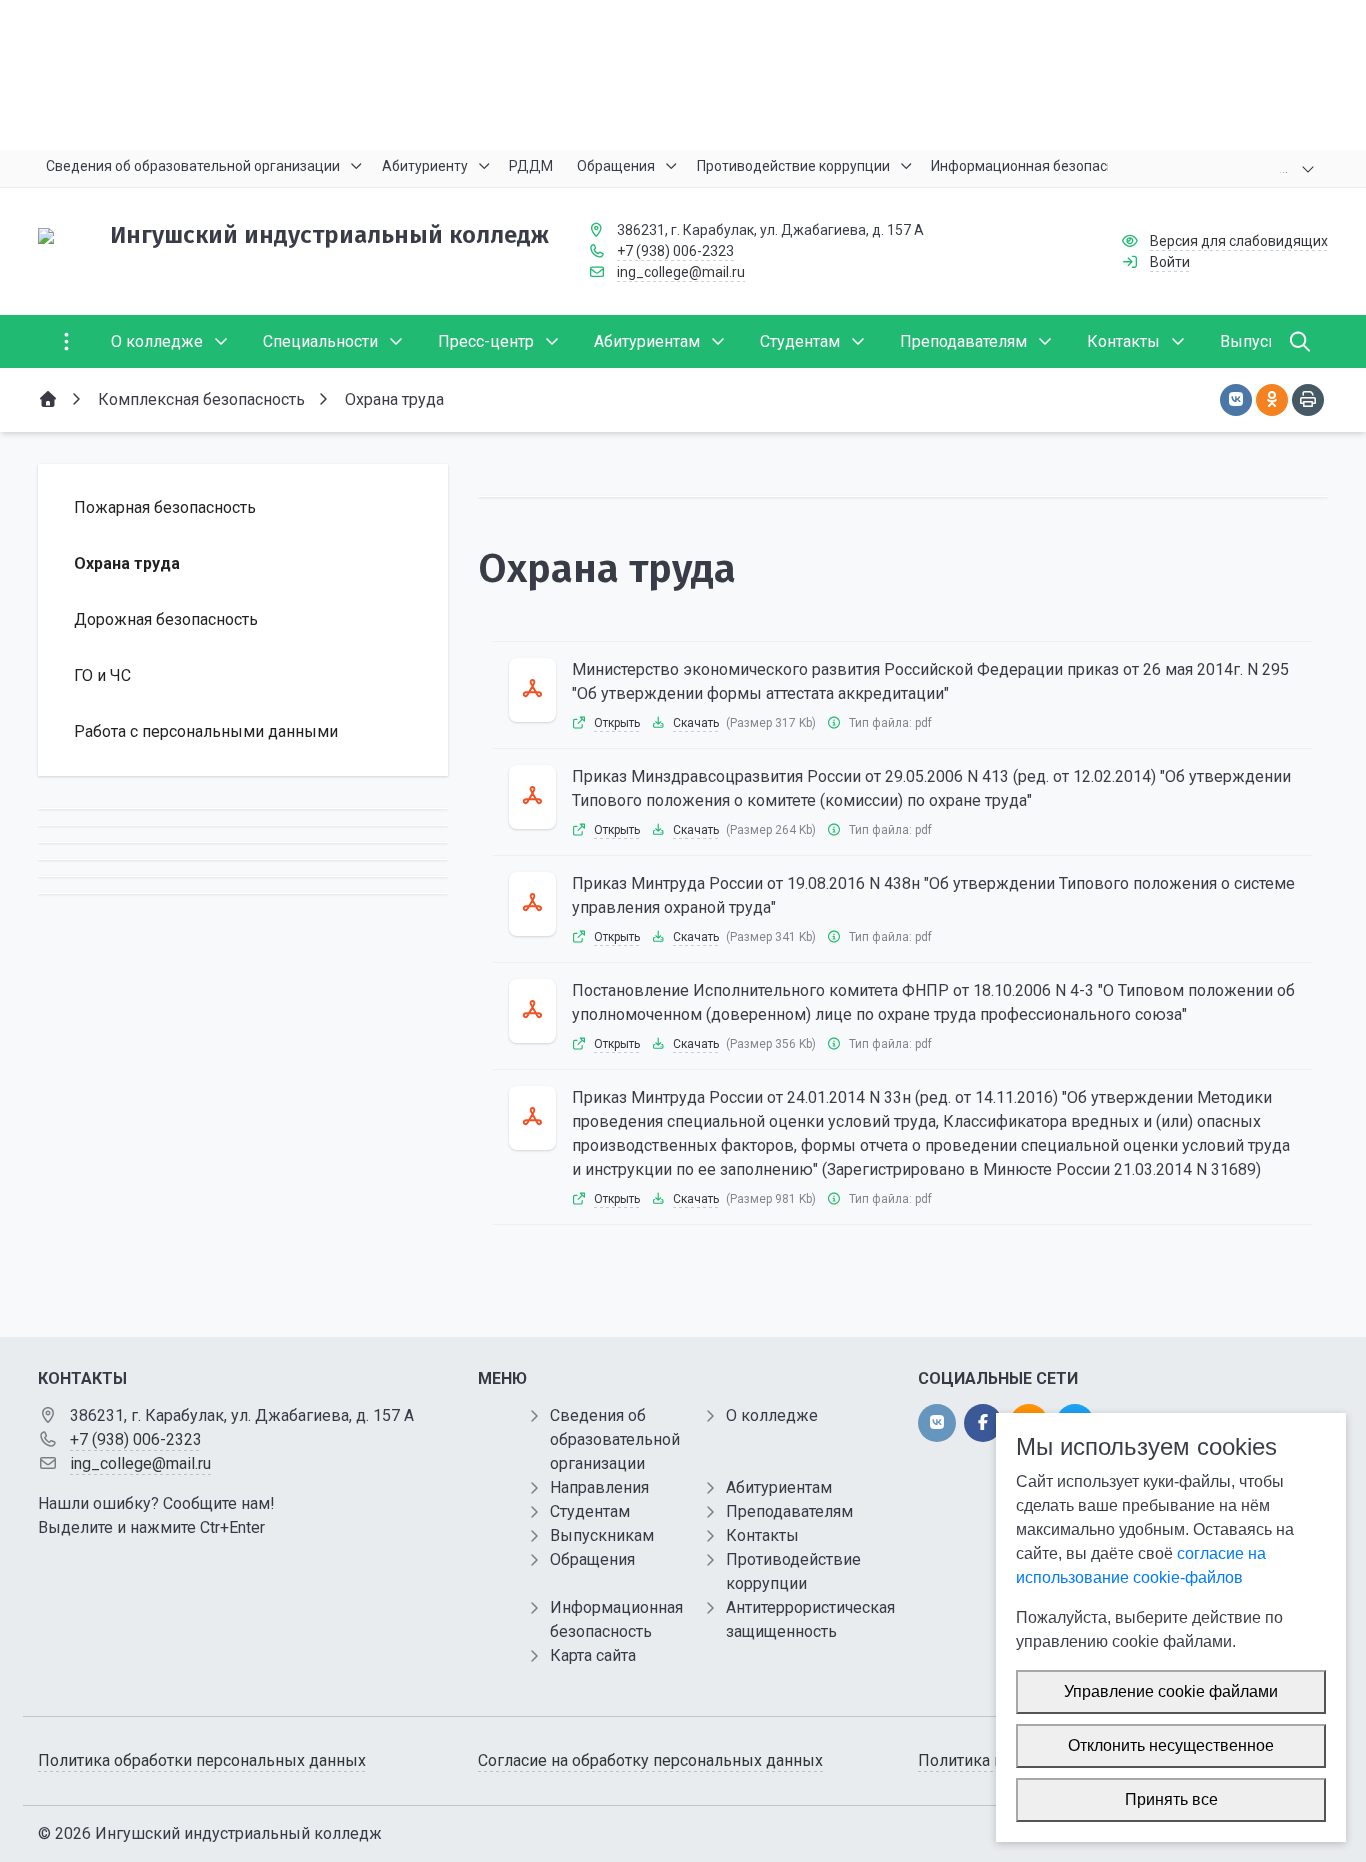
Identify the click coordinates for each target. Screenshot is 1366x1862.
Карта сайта (593, 1655)
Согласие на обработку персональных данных (650, 1760)
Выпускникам (602, 1535)
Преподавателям (789, 1511)
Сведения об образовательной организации (615, 1439)
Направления (599, 1487)
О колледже (772, 1415)
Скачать (696, 723)
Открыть (617, 723)
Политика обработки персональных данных (202, 1760)
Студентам (590, 1511)
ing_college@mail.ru (681, 272)
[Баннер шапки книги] (683, 75)
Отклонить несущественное (1171, 1745)
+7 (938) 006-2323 (675, 251)
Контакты (762, 1535)
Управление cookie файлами (1171, 1691)
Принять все (1171, 1799)
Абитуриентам (779, 1487)
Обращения (592, 1559)
